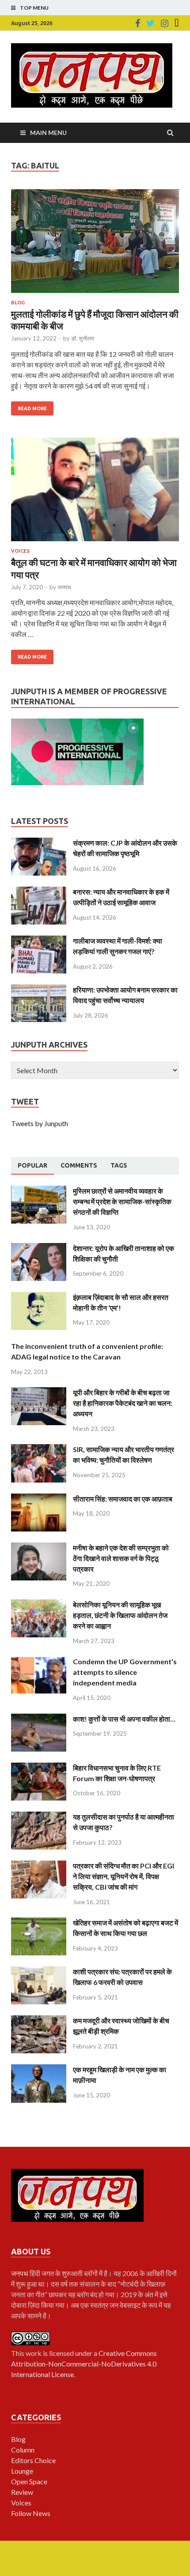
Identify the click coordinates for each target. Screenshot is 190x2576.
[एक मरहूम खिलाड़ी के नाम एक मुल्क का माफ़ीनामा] (39, 2069)
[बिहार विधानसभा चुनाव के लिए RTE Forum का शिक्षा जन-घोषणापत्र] (39, 1768)
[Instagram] (165, 23)
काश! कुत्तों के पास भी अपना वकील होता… (124, 1719)
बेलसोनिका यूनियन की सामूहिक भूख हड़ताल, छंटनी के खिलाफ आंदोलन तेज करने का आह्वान (120, 1615)
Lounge (22, 2471)
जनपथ (64, 587)
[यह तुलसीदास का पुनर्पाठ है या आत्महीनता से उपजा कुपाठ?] (39, 1817)
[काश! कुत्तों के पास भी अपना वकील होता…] (39, 1719)
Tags (119, 1165)
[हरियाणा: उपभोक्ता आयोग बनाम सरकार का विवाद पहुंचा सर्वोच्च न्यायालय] (39, 990)
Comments (79, 1165)
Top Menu (34, 8)
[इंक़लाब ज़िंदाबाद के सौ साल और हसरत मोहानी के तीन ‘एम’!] (39, 1297)
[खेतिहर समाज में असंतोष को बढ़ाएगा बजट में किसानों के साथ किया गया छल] (39, 1923)
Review (22, 2492)
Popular (32, 1165)
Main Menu (48, 133)
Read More (32, 408)
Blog (18, 303)
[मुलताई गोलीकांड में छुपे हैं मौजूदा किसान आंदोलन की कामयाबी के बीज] (95, 245)
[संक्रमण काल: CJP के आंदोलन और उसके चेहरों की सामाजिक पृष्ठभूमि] (39, 843)
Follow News (31, 2513)
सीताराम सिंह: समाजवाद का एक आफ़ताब (123, 1499)
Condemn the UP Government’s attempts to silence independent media (125, 1672)
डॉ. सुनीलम (83, 338)
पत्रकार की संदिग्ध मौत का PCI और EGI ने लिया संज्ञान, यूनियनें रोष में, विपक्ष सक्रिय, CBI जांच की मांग (123, 1876)
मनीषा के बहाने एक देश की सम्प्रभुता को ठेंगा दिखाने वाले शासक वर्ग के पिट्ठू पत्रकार (121, 1558)
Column (23, 2450)
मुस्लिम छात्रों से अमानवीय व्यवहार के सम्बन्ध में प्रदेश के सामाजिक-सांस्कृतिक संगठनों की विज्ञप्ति (122, 1201)
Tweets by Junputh (40, 1123)
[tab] (32, 1166)
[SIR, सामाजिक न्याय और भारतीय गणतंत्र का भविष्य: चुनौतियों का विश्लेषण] (39, 1449)
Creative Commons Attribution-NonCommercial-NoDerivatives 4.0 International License (84, 2364)
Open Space (29, 2481)
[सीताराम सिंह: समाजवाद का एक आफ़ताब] (39, 1499)
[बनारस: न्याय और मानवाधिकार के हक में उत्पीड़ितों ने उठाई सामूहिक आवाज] (39, 892)
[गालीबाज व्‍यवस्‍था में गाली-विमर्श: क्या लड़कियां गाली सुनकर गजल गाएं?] (39, 941)
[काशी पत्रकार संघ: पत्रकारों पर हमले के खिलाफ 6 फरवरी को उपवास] (39, 1971)
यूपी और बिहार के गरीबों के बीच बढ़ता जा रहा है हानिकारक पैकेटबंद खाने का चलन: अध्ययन (123, 1403)
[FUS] (177, 23)
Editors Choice (33, 2460)
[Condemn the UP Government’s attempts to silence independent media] (39, 1661)
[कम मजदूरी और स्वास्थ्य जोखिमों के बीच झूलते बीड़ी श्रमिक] (39, 2020)
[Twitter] (150, 23)
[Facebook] (138, 23)
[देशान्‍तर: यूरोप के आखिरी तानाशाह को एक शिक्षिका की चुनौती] (39, 1248)
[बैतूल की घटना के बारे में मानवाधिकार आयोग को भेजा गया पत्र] (95, 493)
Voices (20, 551)
